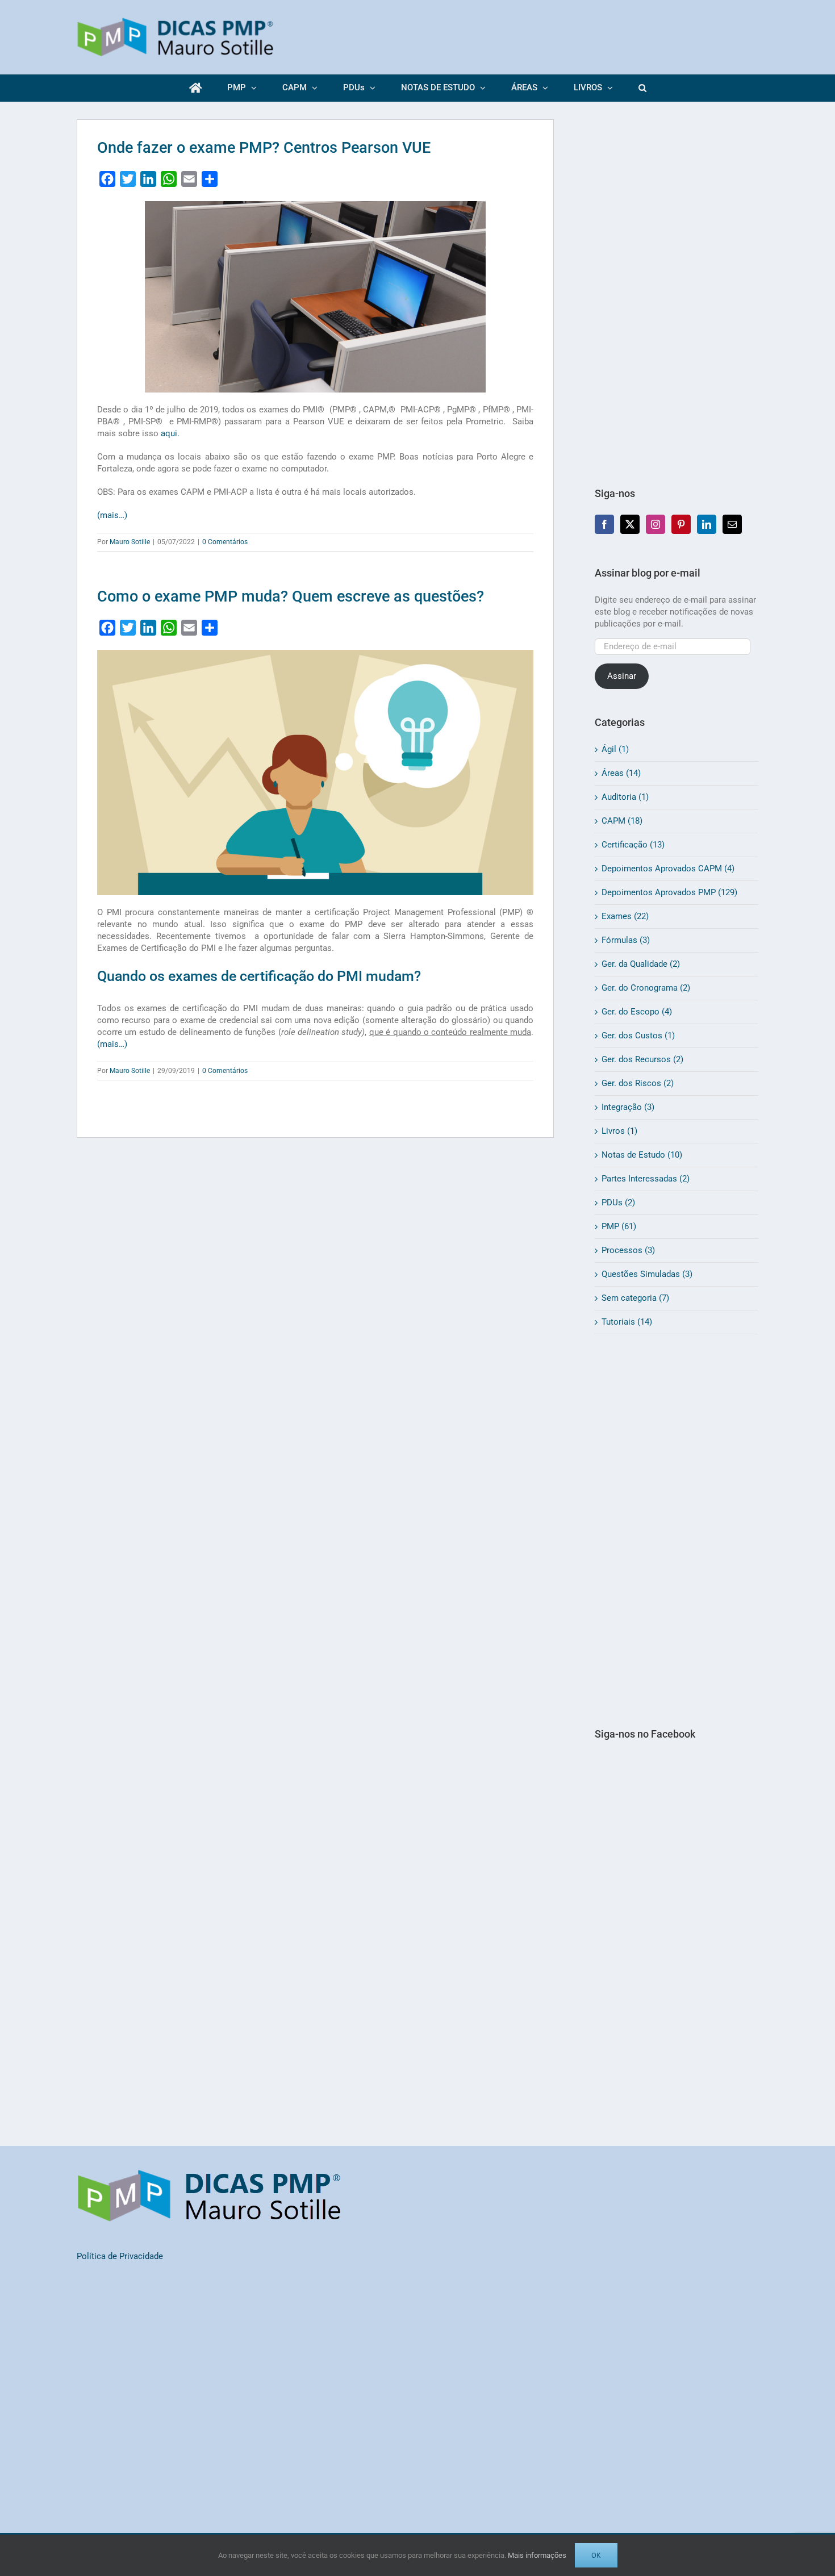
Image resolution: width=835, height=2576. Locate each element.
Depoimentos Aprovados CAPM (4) (668, 869)
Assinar (622, 676)
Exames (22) (625, 916)
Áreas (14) (621, 773)
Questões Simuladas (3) (647, 1274)
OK (596, 2555)
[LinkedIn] (707, 524)
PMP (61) (619, 1226)
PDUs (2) (618, 1203)
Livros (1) (619, 1131)
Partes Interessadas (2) (646, 1179)
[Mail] (732, 524)
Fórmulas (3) (626, 940)
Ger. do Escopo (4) (637, 1012)
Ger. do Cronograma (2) (646, 988)
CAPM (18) (622, 821)
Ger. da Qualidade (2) (641, 964)
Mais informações (537, 2555)
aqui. (170, 433)
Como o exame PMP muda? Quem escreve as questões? (291, 596)
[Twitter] (630, 524)
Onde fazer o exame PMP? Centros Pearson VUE (264, 148)
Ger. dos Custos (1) (638, 1036)
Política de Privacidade (120, 2256)
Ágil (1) (615, 749)
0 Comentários (225, 542)
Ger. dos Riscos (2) (638, 1083)
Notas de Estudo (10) (642, 1155)
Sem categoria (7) (635, 1298)
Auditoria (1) (625, 797)
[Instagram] (656, 524)
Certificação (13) (633, 845)
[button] (642, 88)
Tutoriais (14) (627, 1322)
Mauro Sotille (130, 542)
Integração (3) (628, 1107)
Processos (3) (628, 1250)
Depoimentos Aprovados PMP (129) (669, 892)
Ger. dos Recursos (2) (642, 1059)
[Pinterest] (681, 524)
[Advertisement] (677, 290)
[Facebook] (604, 524)
